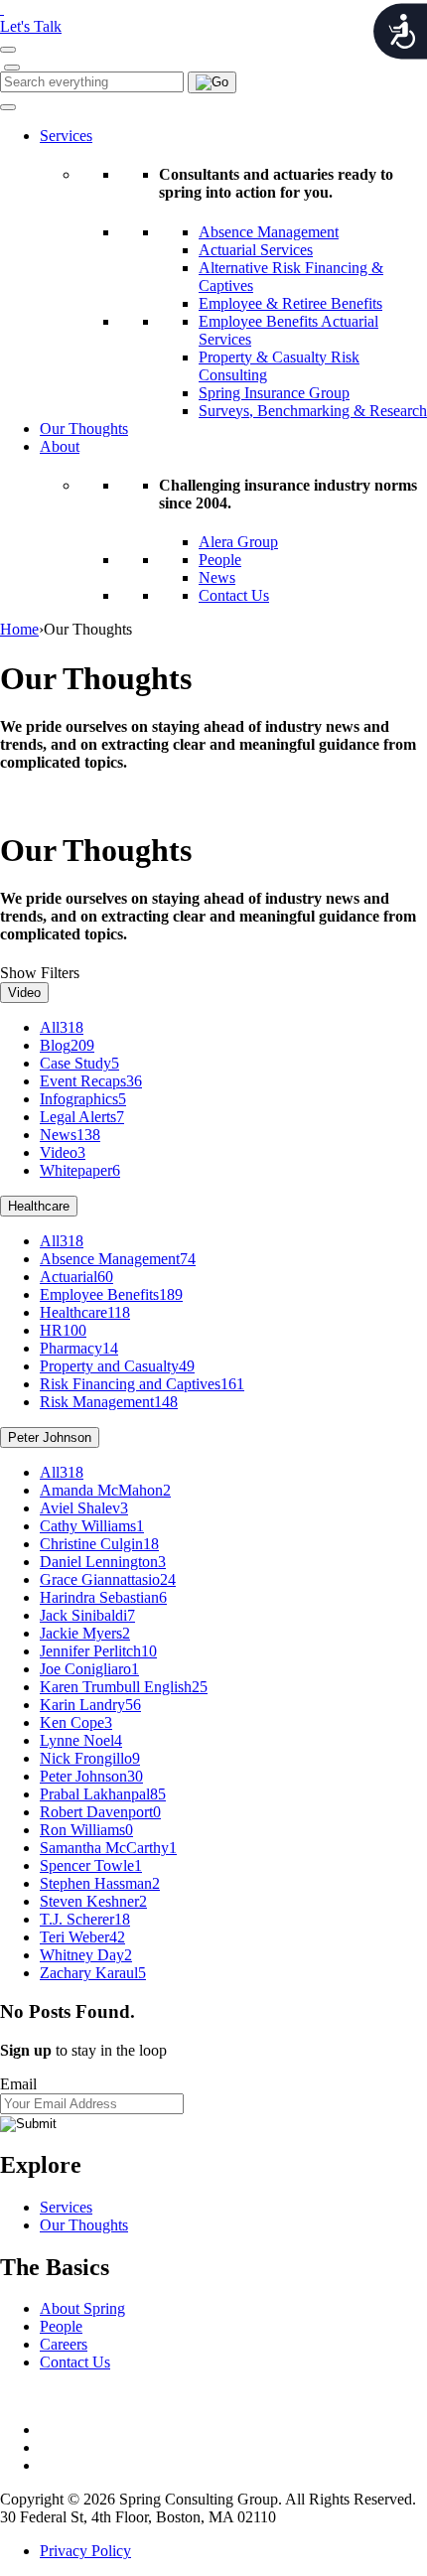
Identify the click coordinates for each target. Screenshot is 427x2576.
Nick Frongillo (90, 1758)
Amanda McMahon (105, 1490)
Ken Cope (76, 1722)
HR (63, 1330)
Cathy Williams (92, 1526)
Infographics (83, 1099)
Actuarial (76, 1277)
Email (18, 2084)
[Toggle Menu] (8, 107)
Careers (64, 2344)
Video (24, 993)
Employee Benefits (111, 1294)
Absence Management (269, 232)
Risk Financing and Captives (142, 1384)
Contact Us (234, 595)
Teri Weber (82, 1937)
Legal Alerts (82, 1117)
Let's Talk (31, 26)
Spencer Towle (91, 1865)
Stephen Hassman (100, 1883)
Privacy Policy (85, 2551)
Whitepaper (80, 1170)
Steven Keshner (93, 1901)
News (217, 577)
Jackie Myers (85, 1633)
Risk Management (109, 1402)
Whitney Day (86, 1955)
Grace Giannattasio (108, 1579)
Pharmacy (79, 1348)
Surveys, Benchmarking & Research (313, 411)
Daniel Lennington (103, 1562)
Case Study (79, 1063)
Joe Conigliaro (89, 1669)
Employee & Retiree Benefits (290, 303)
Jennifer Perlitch (98, 1651)
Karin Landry (90, 1705)
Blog (67, 1045)
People (220, 560)
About (60, 446)
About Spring (82, 2308)
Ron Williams (86, 1830)
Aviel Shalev (84, 1508)
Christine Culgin (99, 1544)
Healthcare (39, 1206)
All (62, 1027)
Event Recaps (91, 1081)
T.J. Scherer (85, 1919)
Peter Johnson (50, 1437)
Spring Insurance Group (274, 393)
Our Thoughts (84, 429)
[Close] (12, 68)
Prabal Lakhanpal (103, 1794)
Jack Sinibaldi (87, 1615)
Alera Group (238, 542)
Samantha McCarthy (108, 1848)
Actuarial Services (256, 250)
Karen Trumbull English (124, 1687)
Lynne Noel (81, 1740)
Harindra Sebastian (103, 1597)
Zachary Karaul (93, 1973)
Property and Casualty (117, 1366)
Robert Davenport (100, 1812)
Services (66, 136)
